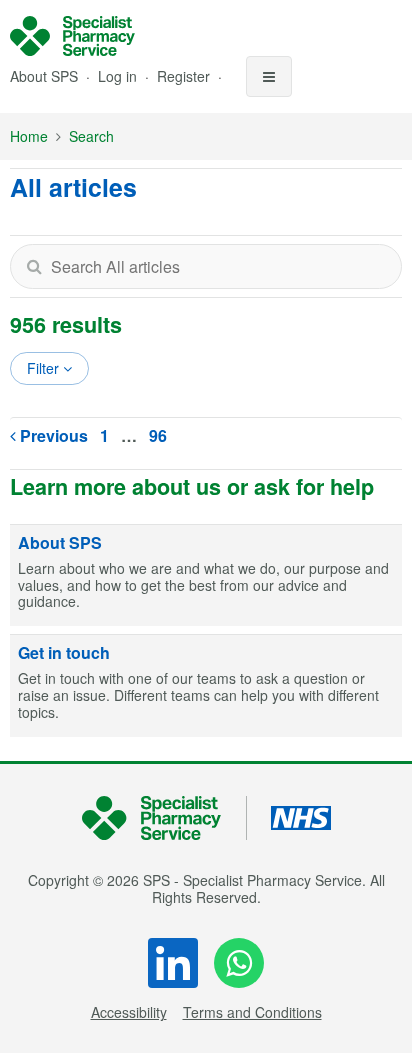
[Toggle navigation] (269, 76)
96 (158, 435)
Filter (45, 368)
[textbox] (206, 266)
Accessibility (129, 1012)
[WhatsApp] (239, 963)
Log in (119, 76)
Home (29, 136)
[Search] (34, 266)
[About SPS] (206, 576)
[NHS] (164, 818)
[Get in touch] (206, 686)
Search (91, 136)
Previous (52, 435)
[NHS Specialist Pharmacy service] (72, 36)
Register (185, 76)
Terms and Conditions (252, 1012)
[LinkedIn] (173, 963)
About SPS (44, 76)
